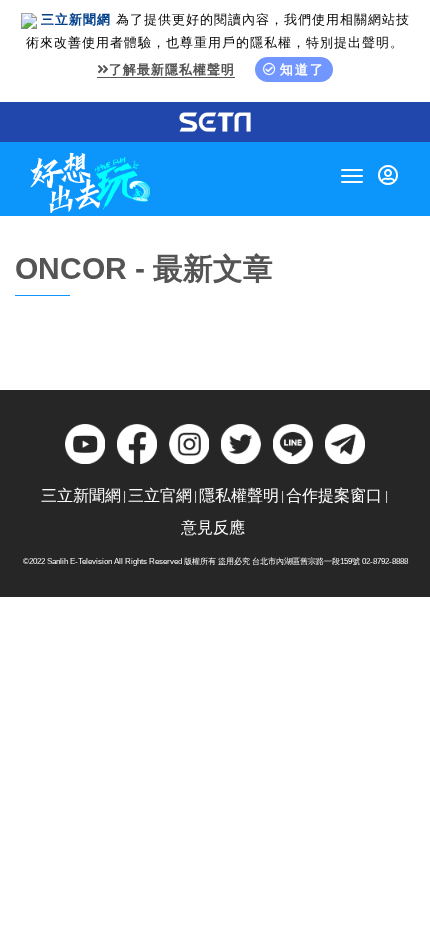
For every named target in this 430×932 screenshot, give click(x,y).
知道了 (302, 69)
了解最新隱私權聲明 (172, 69)
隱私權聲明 (239, 495)
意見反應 (213, 527)
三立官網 (160, 495)
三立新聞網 (81, 495)
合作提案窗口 (334, 495)
